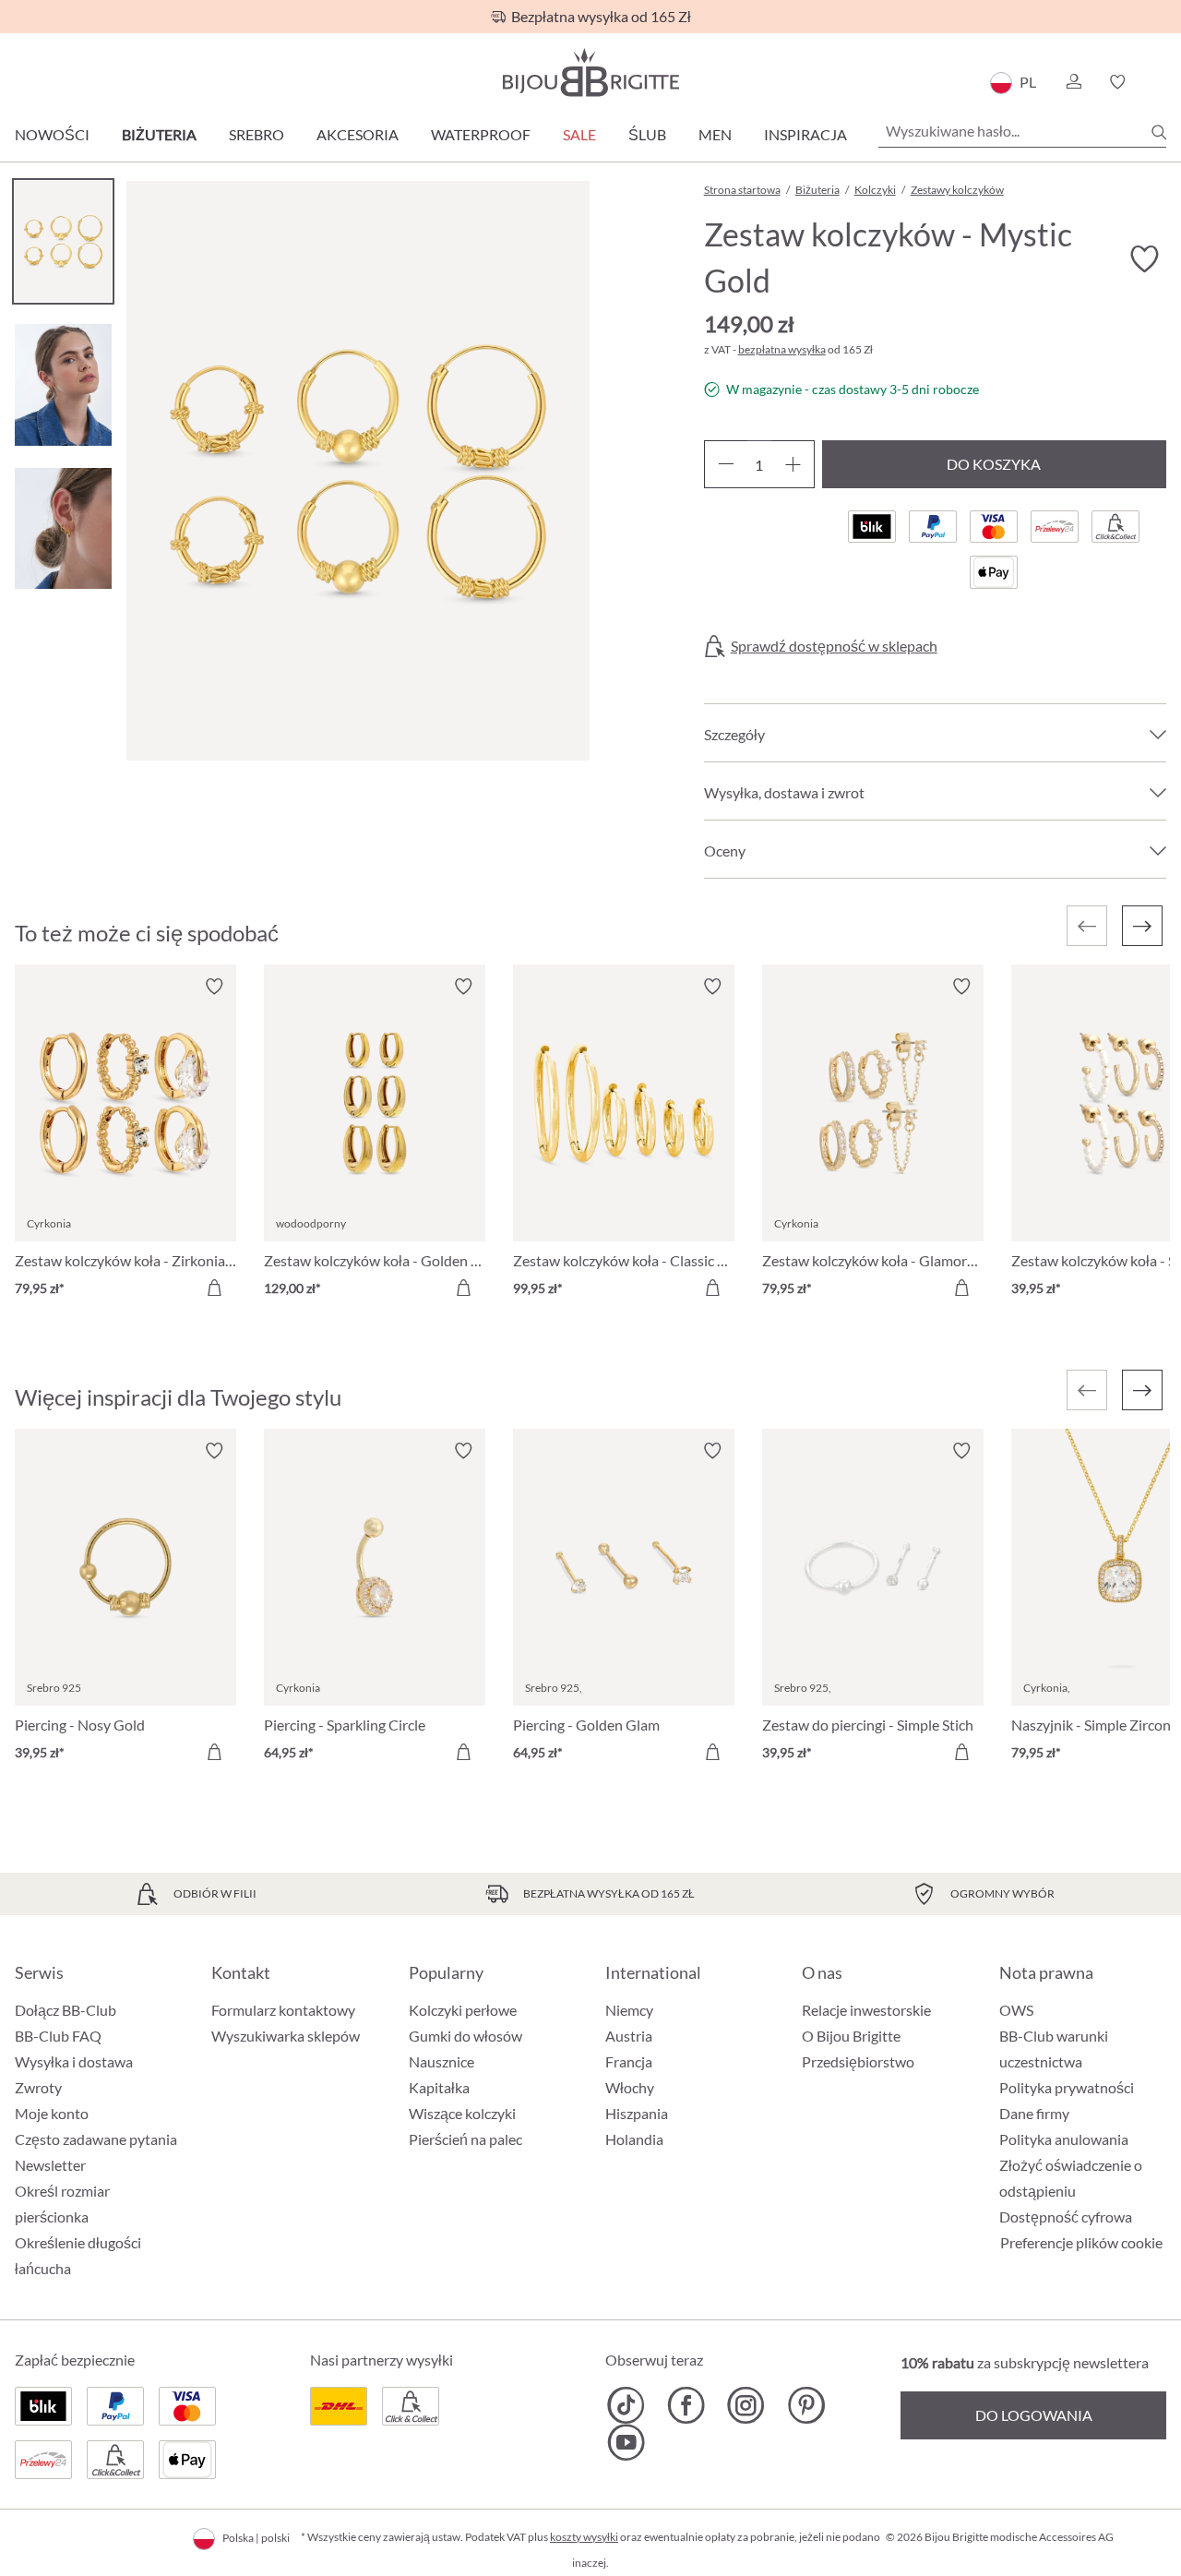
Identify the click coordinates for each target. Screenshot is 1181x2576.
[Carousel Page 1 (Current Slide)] (63, 241)
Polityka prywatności (1067, 2087)
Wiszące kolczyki (462, 2113)
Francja (629, 2061)
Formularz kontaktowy (283, 2010)
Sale (579, 134)
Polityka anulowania (1064, 2139)
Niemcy (629, 2010)
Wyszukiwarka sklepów (286, 2036)
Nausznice (441, 2061)
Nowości (52, 134)
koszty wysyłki (584, 2537)
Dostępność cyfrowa (1066, 2217)
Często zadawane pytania (96, 2139)
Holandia (634, 2139)
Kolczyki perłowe (463, 2010)
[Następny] (1142, 926)
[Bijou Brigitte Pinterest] (806, 2405)
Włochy (630, 2087)
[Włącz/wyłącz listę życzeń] (1144, 259)
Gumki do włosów (465, 2036)
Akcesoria (358, 134)
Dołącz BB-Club (66, 2010)
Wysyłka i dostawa (74, 2061)
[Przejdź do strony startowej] (590, 72)
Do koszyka (994, 464)
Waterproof (481, 134)
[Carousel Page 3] (63, 528)
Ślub (647, 134)
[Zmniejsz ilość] (726, 464)
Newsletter (50, 2165)
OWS (1016, 2010)
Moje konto (52, 2113)
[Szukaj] (1159, 132)
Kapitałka (439, 2087)
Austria (629, 2036)
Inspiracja (805, 134)
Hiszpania (637, 2113)
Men (715, 134)
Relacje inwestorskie (866, 2010)
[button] (1073, 82)
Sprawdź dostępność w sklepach (834, 646)
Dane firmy (1034, 2113)
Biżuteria (159, 134)
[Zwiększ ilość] (793, 464)
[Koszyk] (1160, 82)
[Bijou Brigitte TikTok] (626, 2405)
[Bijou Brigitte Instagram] (746, 2405)
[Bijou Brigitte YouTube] (626, 2442)
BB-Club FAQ (58, 2036)
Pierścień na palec (465, 2139)
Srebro (256, 134)
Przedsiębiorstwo (858, 2061)
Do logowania (1034, 2415)
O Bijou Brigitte (851, 2036)
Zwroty (38, 2087)
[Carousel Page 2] (63, 384)
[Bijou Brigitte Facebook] (686, 2405)
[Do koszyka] (214, 1288)
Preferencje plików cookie (1081, 2243)
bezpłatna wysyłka (782, 349)
